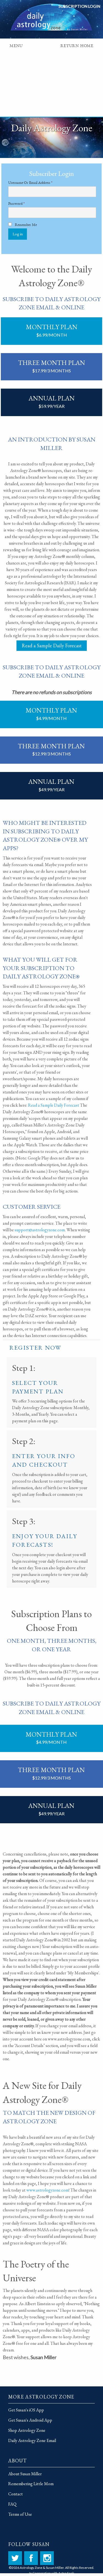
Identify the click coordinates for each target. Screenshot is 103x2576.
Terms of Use (20, 2514)
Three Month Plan (52, 366)
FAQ (12, 2504)
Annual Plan (52, 401)
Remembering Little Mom (31, 2484)
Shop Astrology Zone (27, 2430)
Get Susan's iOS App (26, 2410)
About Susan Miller (25, 2474)
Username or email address (37, 183)
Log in (18, 234)
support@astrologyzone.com (40, 1230)
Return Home (77, 47)
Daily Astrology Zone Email (32, 2440)
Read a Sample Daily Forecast (52, 646)
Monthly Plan (52, 330)
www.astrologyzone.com (48, 2190)
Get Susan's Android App (30, 2420)
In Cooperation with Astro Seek (52, 2573)
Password (23, 204)
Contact (16, 2494)
